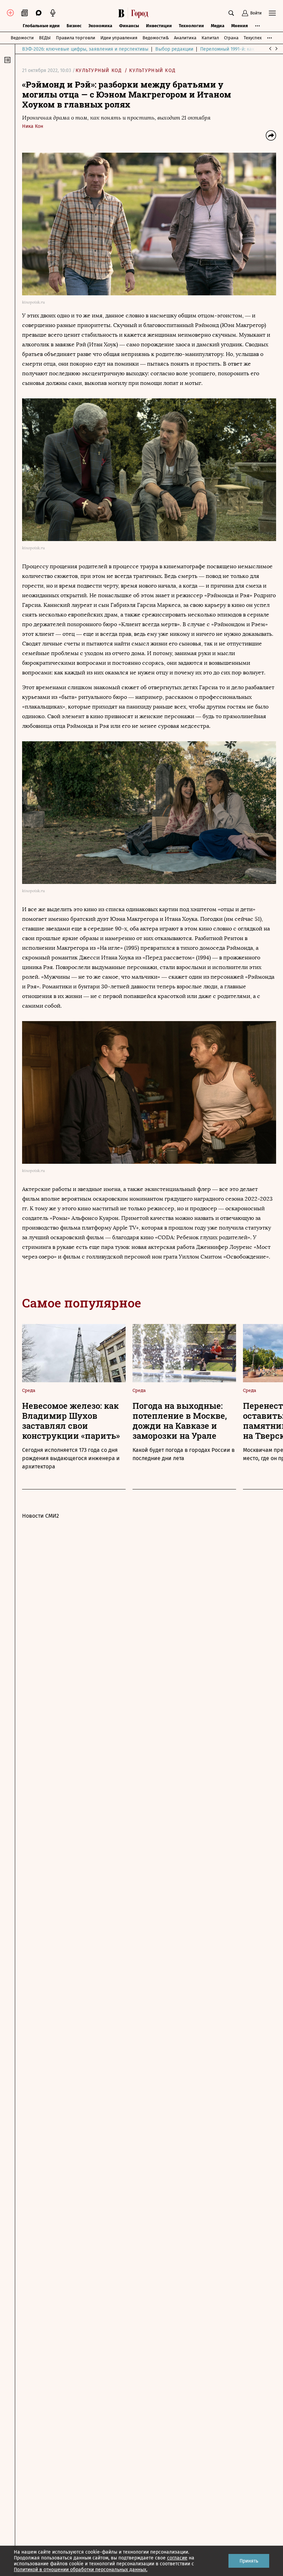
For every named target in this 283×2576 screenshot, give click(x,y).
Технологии (191, 26)
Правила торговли (76, 38)
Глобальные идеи (41, 26)
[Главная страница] (135, 13)
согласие (177, 2558)
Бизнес (74, 26)
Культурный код (99, 70)
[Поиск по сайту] (231, 13)
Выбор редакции (174, 49)
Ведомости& (156, 38)
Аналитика (185, 38)
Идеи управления (119, 38)
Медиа (218, 26)
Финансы (129, 26)
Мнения (240, 26)
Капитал (210, 38)
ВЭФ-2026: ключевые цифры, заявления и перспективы (85, 49)
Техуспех (253, 38)
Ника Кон (33, 126)
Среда (29, 1390)
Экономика (100, 26)
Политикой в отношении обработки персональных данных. (81, 2570)
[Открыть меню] (272, 13)
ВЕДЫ (45, 38)
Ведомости (22, 38)
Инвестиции (159, 26)
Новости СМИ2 (41, 1516)
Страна (231, 38)
